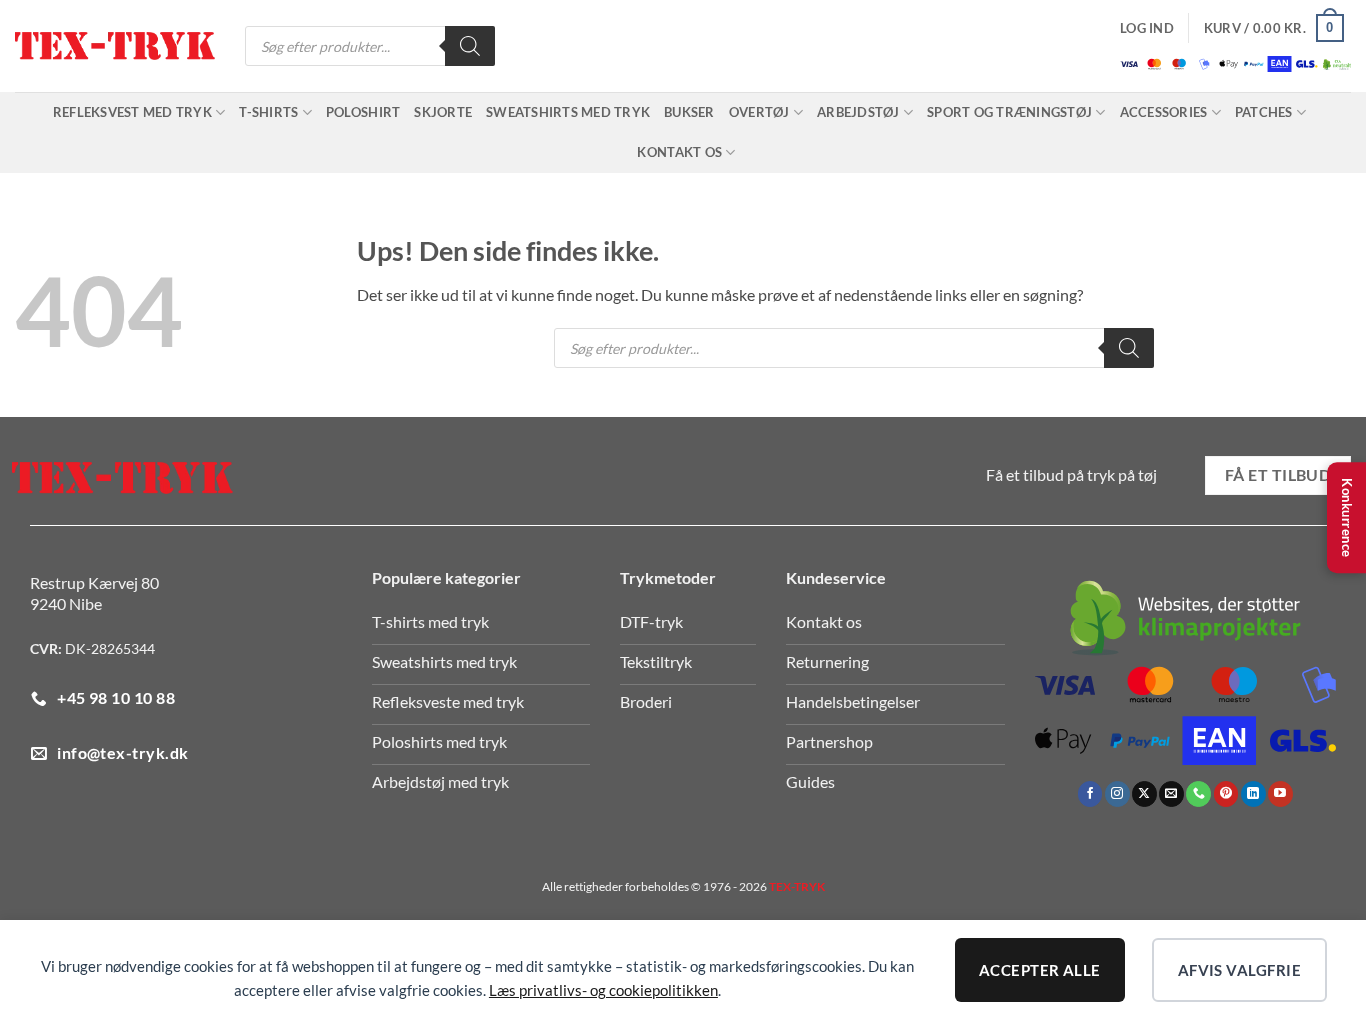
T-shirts (268, 112)
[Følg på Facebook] (1090, 794)
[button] (1147, 28)
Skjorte (443, 112)
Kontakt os (679, 152)
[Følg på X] (1144, 794)
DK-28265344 (110, 648)
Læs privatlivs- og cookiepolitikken (603, 990)
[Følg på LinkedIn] (1253, 794)
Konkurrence (1347, 518)
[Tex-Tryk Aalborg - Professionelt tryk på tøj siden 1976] (115, 46)
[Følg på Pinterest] (1226, 794)
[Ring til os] (1198, 794)
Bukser (689, 112)
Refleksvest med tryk (132, 112)
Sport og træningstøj (1009, 112)
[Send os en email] (1171, 794)
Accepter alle (1040, 970)
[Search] (470, 46)
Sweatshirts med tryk (568, 112)
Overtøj (759, 112)
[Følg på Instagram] (1117, 794)
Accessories (1164, 112)
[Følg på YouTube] (1280, 794)
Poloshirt (363, 112)
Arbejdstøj (858, 112)
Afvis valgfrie (1239, 970)
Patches (1264, 112)
